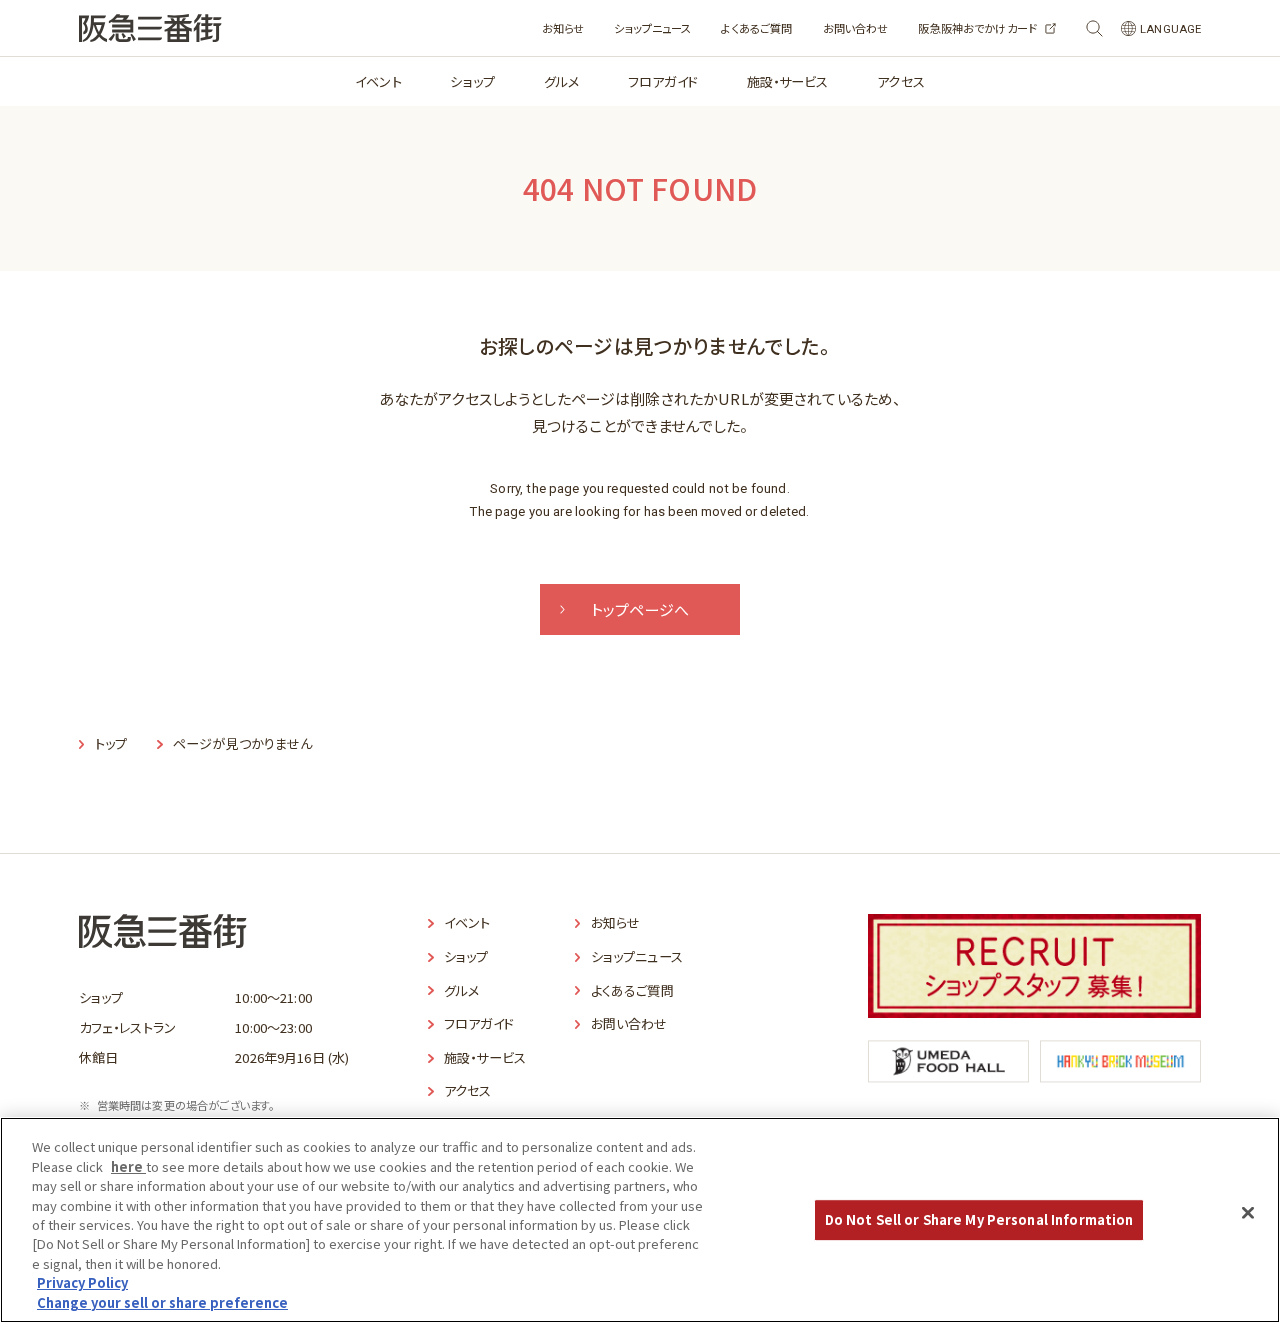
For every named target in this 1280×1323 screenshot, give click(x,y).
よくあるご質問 (756, 28)
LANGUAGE (1170, 29)
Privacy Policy (82, 1283)
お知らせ (563, 28)
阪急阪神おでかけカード (977, 28)
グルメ (561, 81)
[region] (640, 1220)
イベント (378, 81)
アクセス (901, 81)
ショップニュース (652, 28)
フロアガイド (663, 81)
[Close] (1248, 1213)
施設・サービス (788, 81)
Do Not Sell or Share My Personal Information (979, 1219)
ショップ (472, 81)
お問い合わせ (856, 28)
